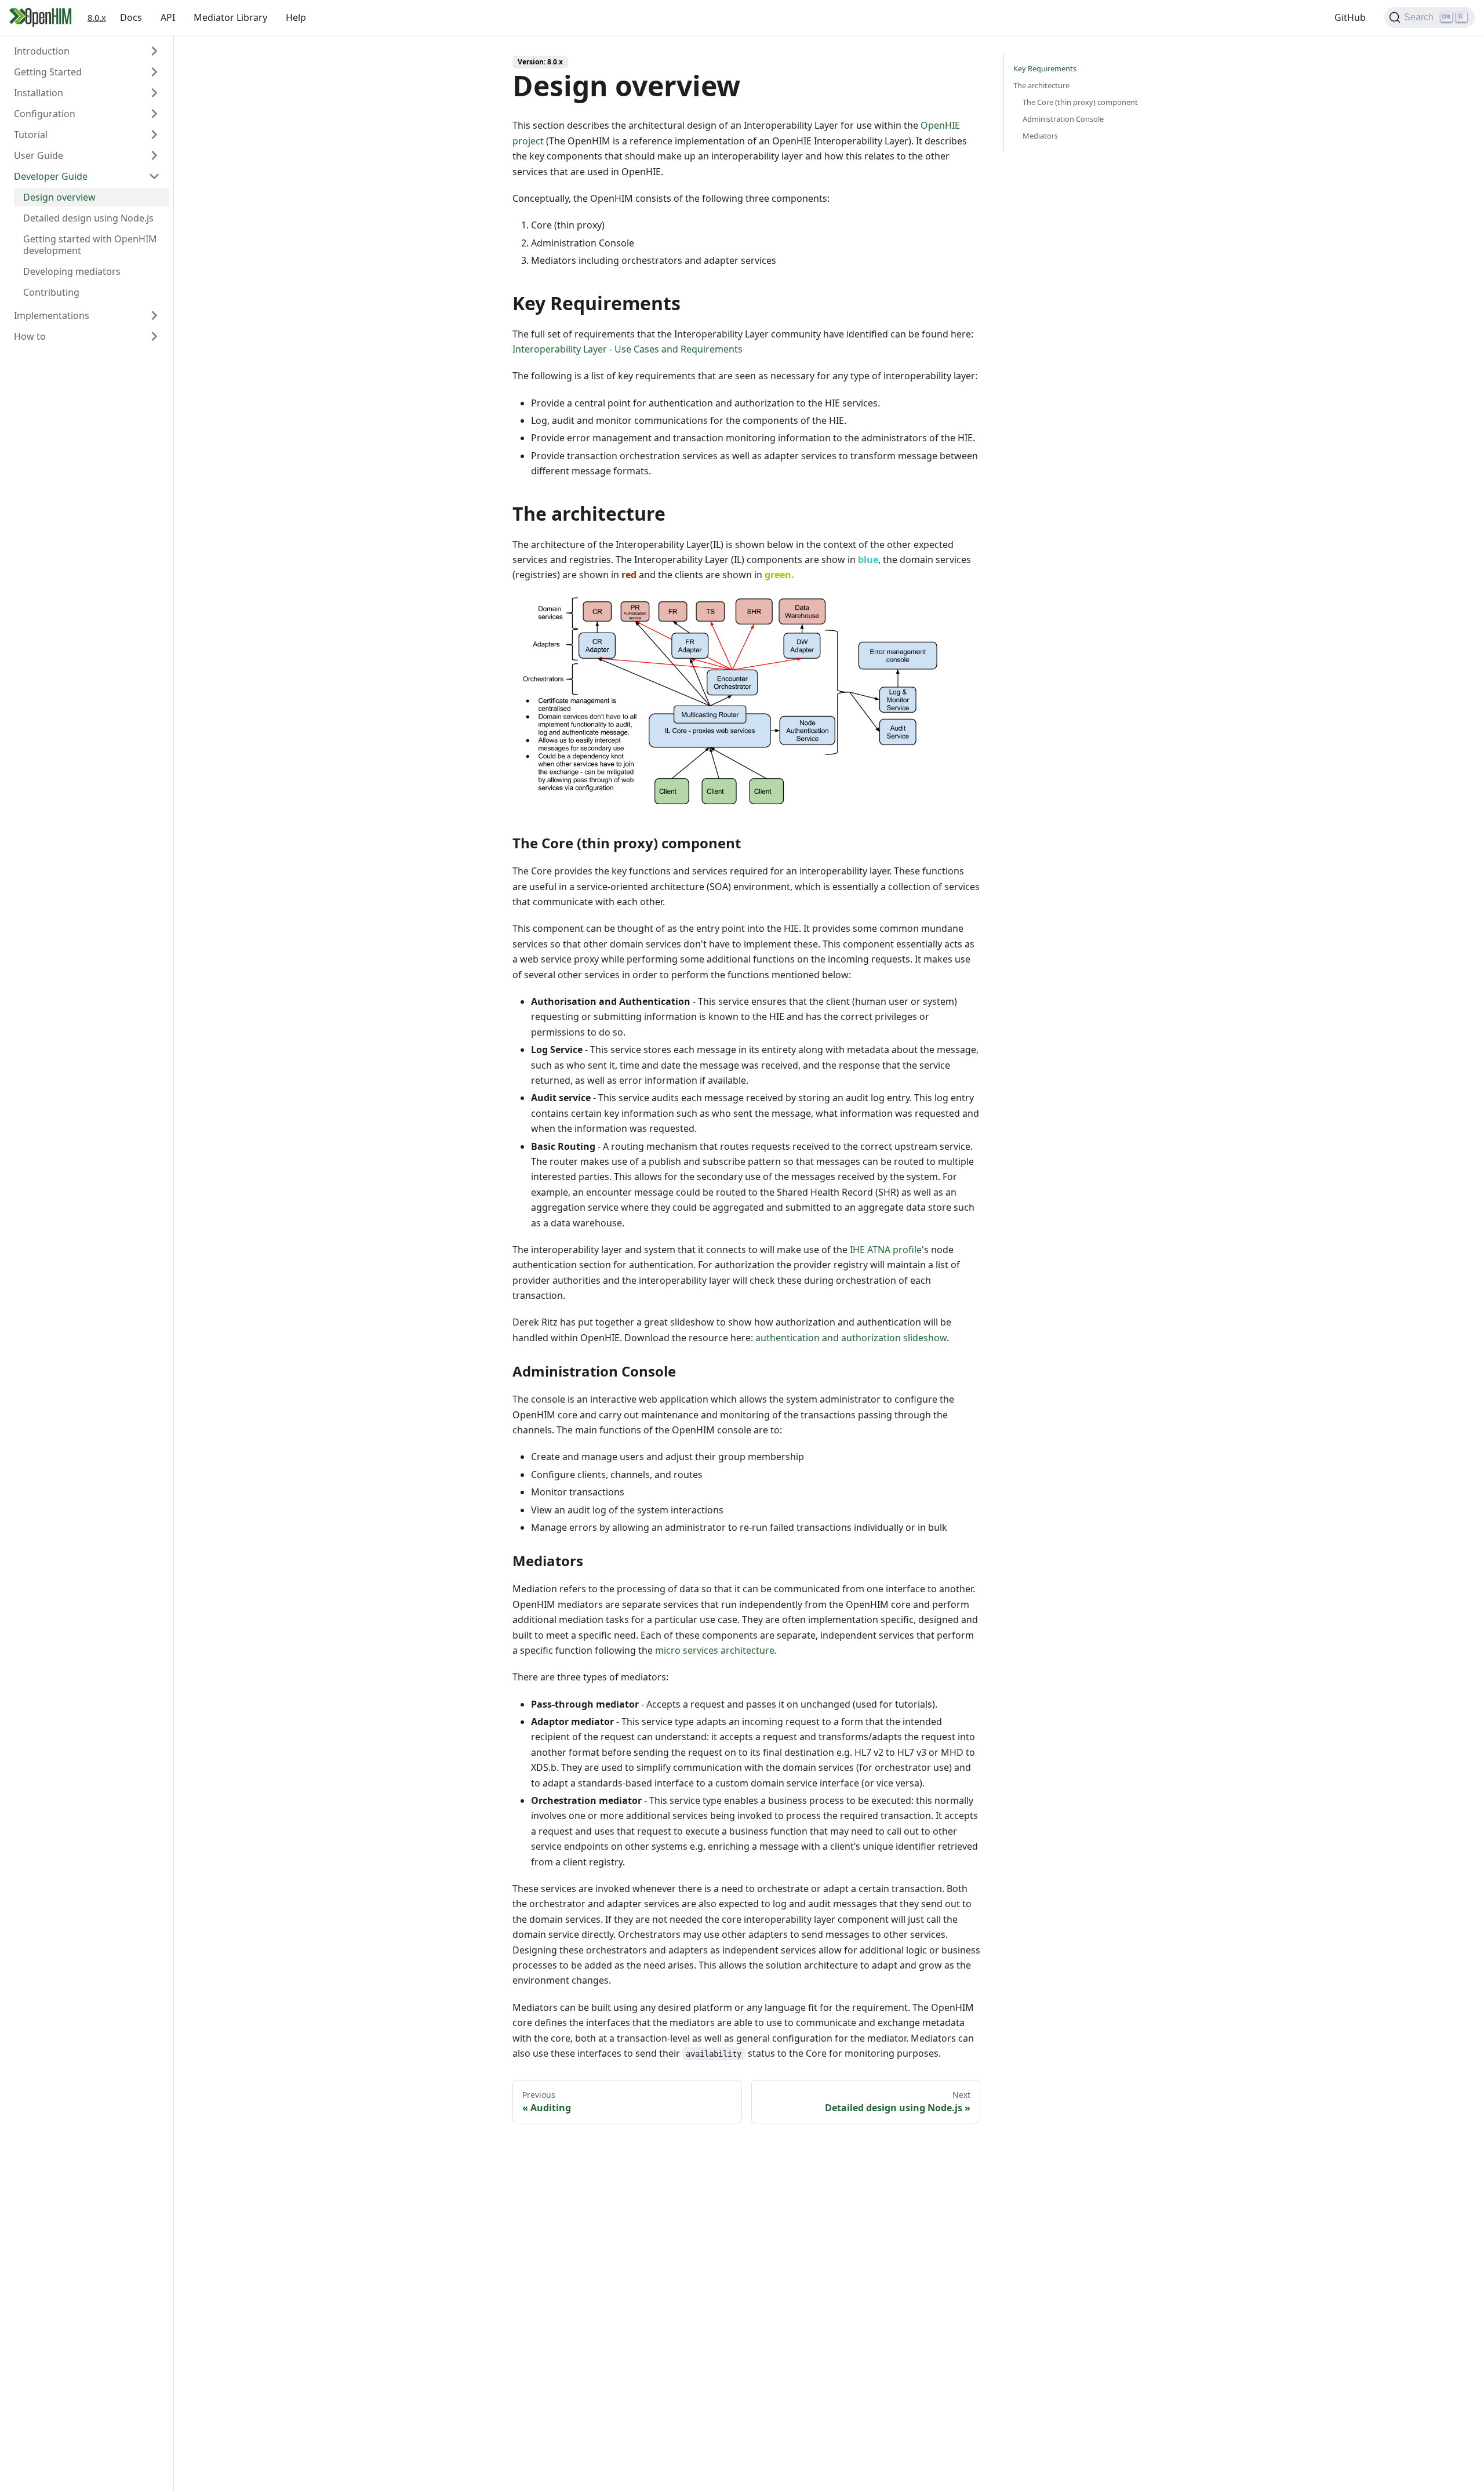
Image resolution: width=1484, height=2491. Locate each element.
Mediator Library (230, 17)
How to (30, 336)
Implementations (52, 315)
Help (296, 17)
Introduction (42, 51)
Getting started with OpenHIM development (90, 245)
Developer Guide (51, 176)
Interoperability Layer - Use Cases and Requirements (628, 349)
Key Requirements (1045, 68)
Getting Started (48, 72)
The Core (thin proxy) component (1080, 102)
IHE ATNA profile (886, 1250)
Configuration (45, 114)
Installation (39, 93)
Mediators (1040, 136)
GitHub (1350, 17)
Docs (131, 17)
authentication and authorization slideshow (851, 1338)
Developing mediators (72, 271)
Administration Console (1063, 119)
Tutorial (31, 135)
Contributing (51, 292)
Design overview (59, 197)
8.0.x (97, 18)
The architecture (1041, 85)
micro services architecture (715, 1650)
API (168, 17)
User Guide (39, 155)
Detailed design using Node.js (88, 218)
